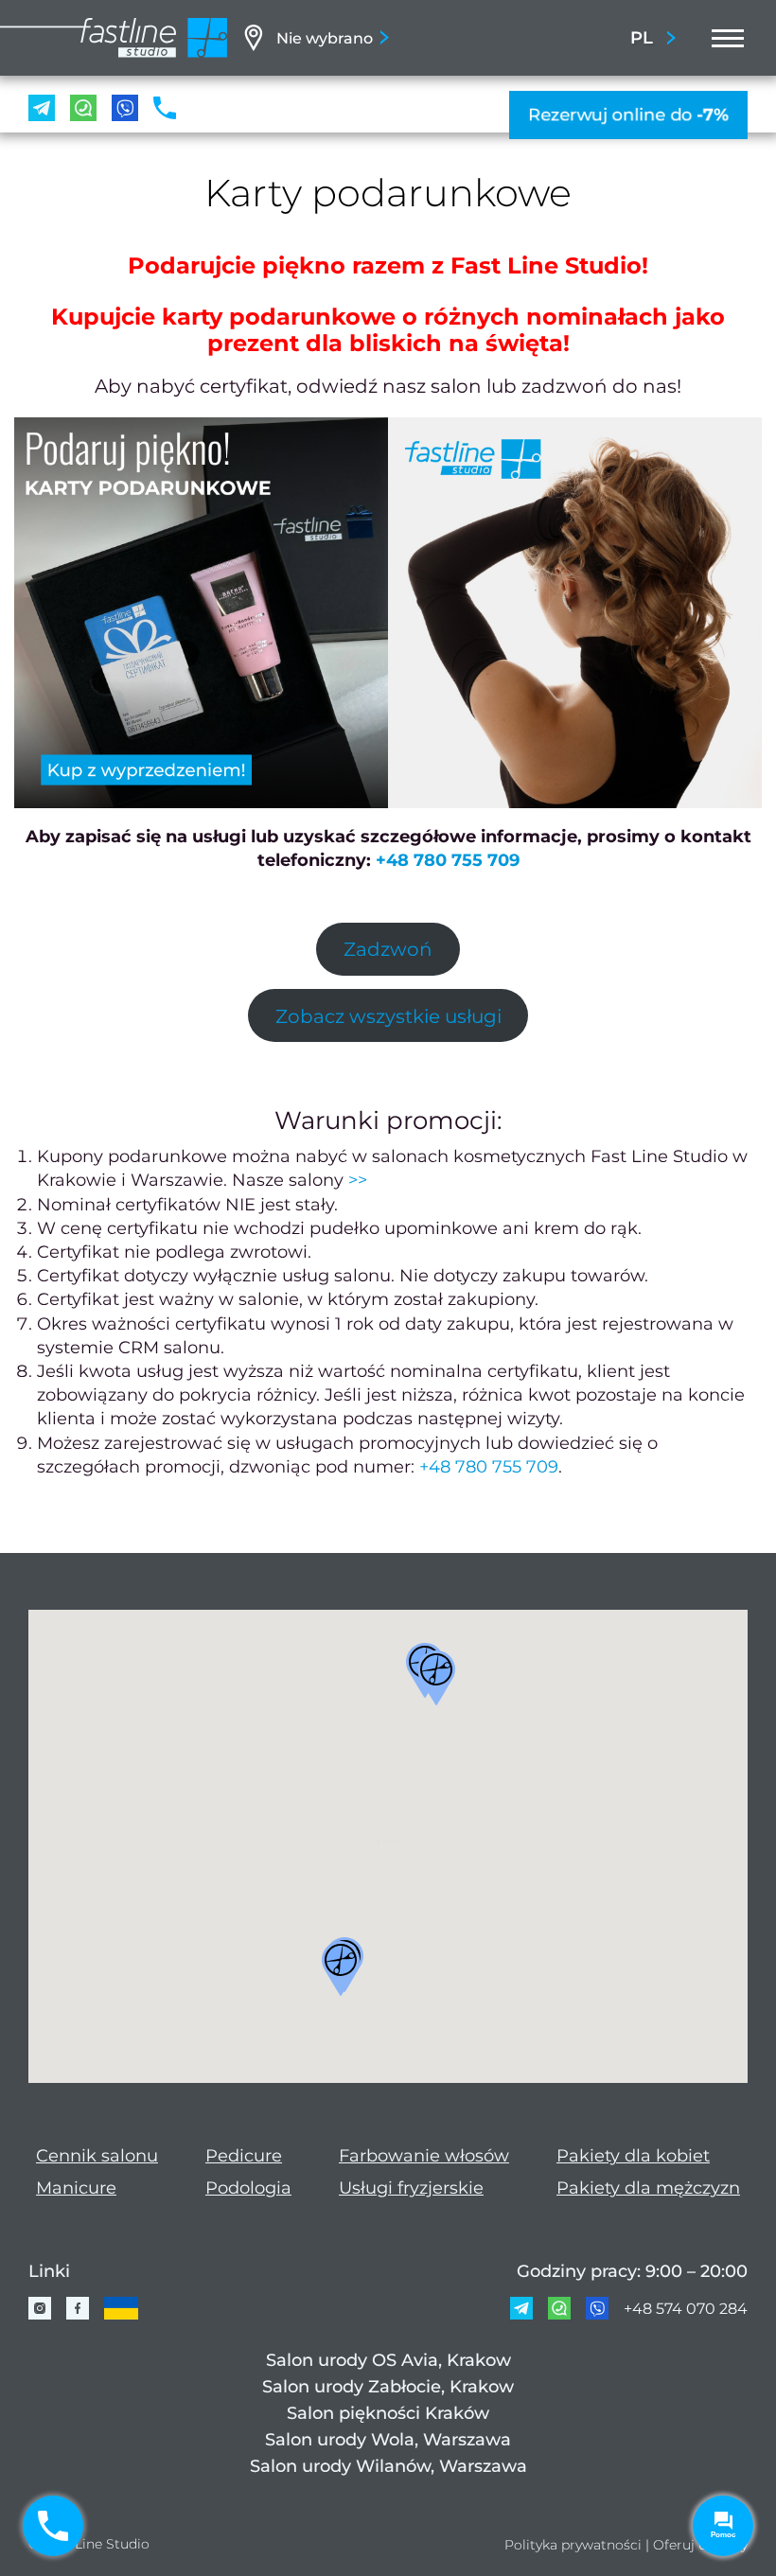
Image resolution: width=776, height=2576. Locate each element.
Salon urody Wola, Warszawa (388, 2440)
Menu (722, 38)
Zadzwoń (388, 949)
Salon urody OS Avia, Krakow (388, 2360)
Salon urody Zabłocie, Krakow (388, 2387)
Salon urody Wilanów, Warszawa (388, 2466)
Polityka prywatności (573, 2545)
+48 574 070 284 (686, 2309)
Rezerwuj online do (628, 114)
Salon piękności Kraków (388, 2413)
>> (358, 1180)
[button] (436, 1678)
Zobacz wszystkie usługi (388, 1016)
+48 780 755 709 (448, 860)
